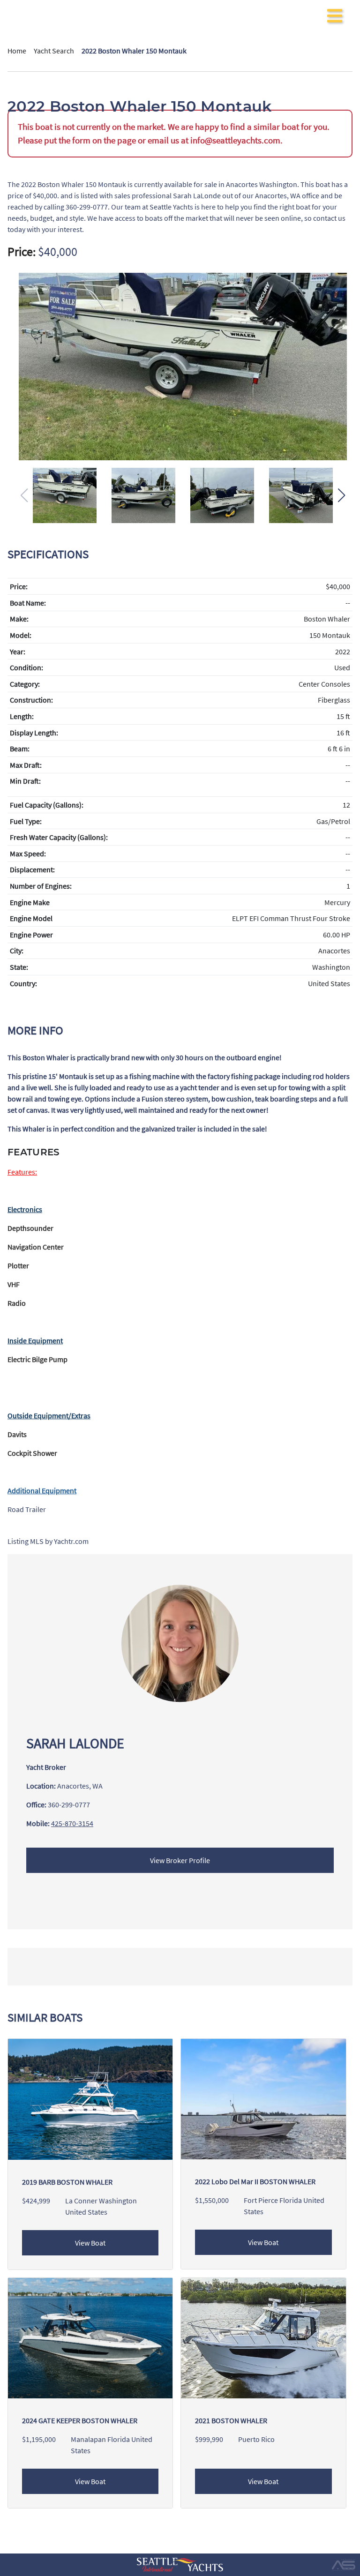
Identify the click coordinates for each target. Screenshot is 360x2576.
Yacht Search (54, 51)
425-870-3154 (72, 1823)
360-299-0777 (69, 1805)
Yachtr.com (71, 1541)
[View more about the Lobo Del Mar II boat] (263, 2098)
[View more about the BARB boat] (90, 2098)
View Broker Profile (180, 1860)
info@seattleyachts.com (235, 140)
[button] (341, 495)
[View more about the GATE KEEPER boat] (90, 2337)
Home (17, 51)
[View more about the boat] (263, 2337)
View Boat (90, 2243)
